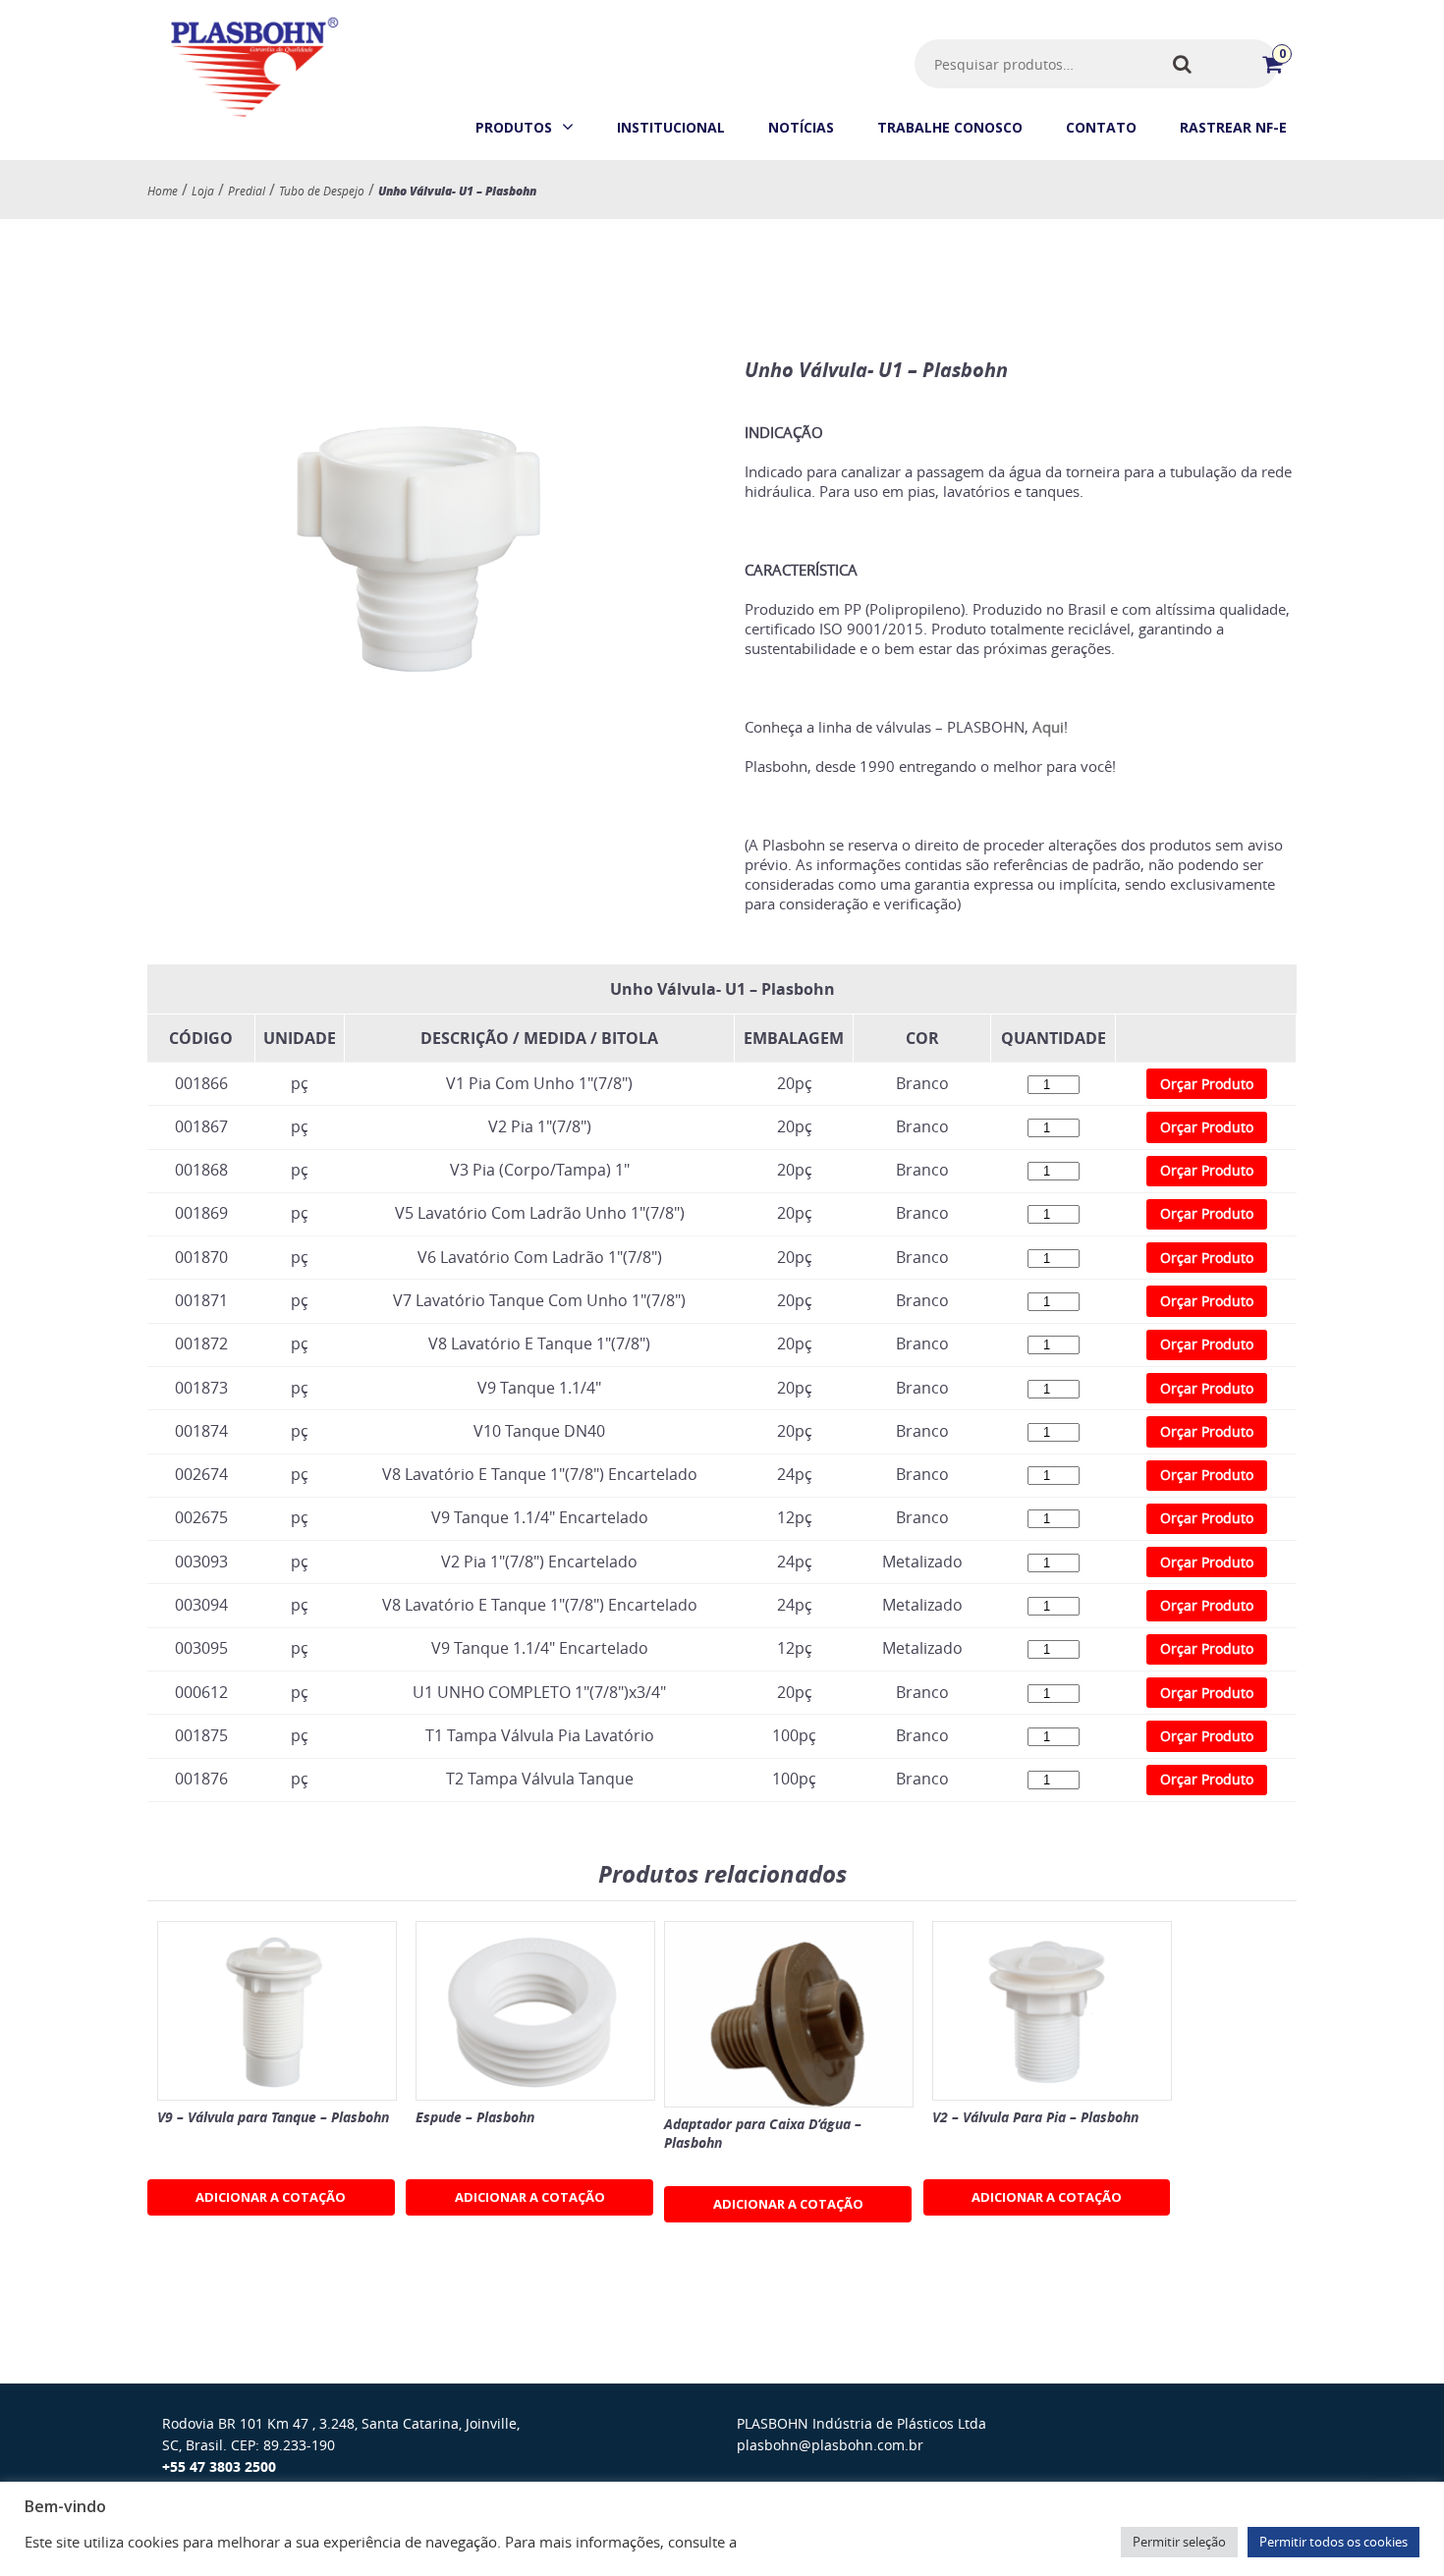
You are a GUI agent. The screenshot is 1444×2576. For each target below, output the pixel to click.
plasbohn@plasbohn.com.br (830, 2445)
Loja (203, 191)
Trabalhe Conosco (950, 127)
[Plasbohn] (253, 117)
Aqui (1048, 727)
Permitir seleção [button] (1179, 2542)
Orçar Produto (1207, 1084)
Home (163, 191)
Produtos (514, 127)
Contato (1101, 127)
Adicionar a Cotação (271, 2197)
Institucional (671, 127)
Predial (247, 191)
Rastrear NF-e (1233, 127)
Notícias (801, 127)
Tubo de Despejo (322, 191)
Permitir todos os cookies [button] (1333, 2542)
